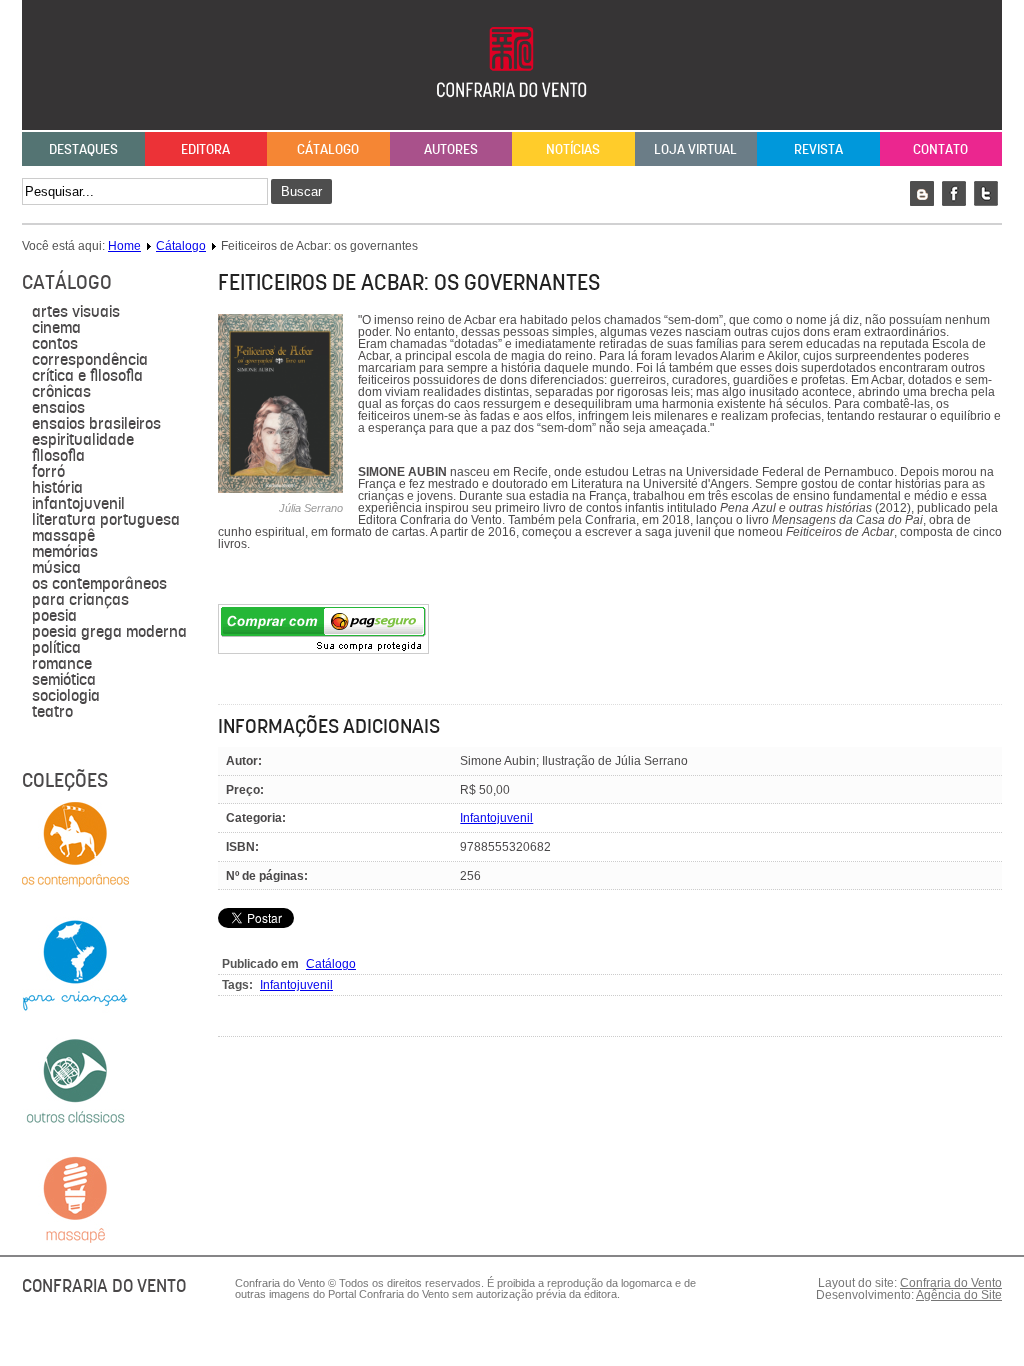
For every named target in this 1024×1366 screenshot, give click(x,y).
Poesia (54, 616)
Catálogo (331, 964)
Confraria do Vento (951, 1283)
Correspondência (90, 360)
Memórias (65, 552)
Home (124, 246)
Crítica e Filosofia (87, 376)
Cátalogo (328, 149)
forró (48, 472)
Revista (818, 149)
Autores (451, 149)
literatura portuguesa (106, 520)
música (56, 568)
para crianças (80, 600)
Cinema (56, 328)
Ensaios (58, 408)
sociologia (66, 696)
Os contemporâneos (99, 584)
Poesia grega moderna (109, 632)
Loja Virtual (695, 149)
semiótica (64, 680)
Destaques (83, 149)
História (57, 488)
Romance (62, 664)
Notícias (573, 149)
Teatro (52, 712)
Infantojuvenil (78, 504)
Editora (205, 149)
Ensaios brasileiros (96, 424)
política (56, 648)
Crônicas (61, 392)
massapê (63, 536)
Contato (940, 149)
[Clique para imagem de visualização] (280, 489)
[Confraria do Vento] (512, 117)
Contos (55, 344)
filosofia (58, 456)
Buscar (301, 191)
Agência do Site (959, 1295)
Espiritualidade (83, 440)
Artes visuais (76, 312)
